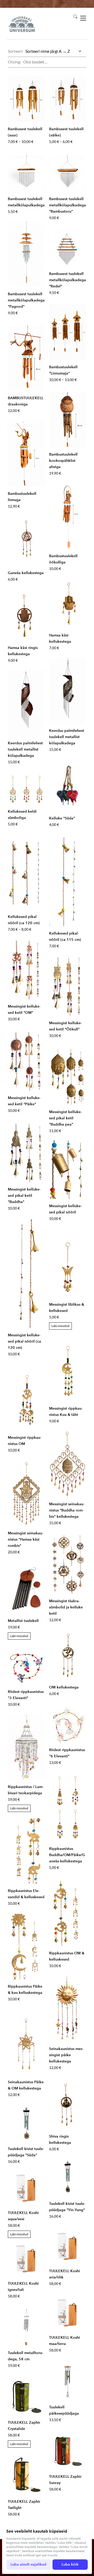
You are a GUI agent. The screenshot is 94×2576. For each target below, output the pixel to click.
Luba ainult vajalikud (28, 2564)
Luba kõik (70, 2564)
